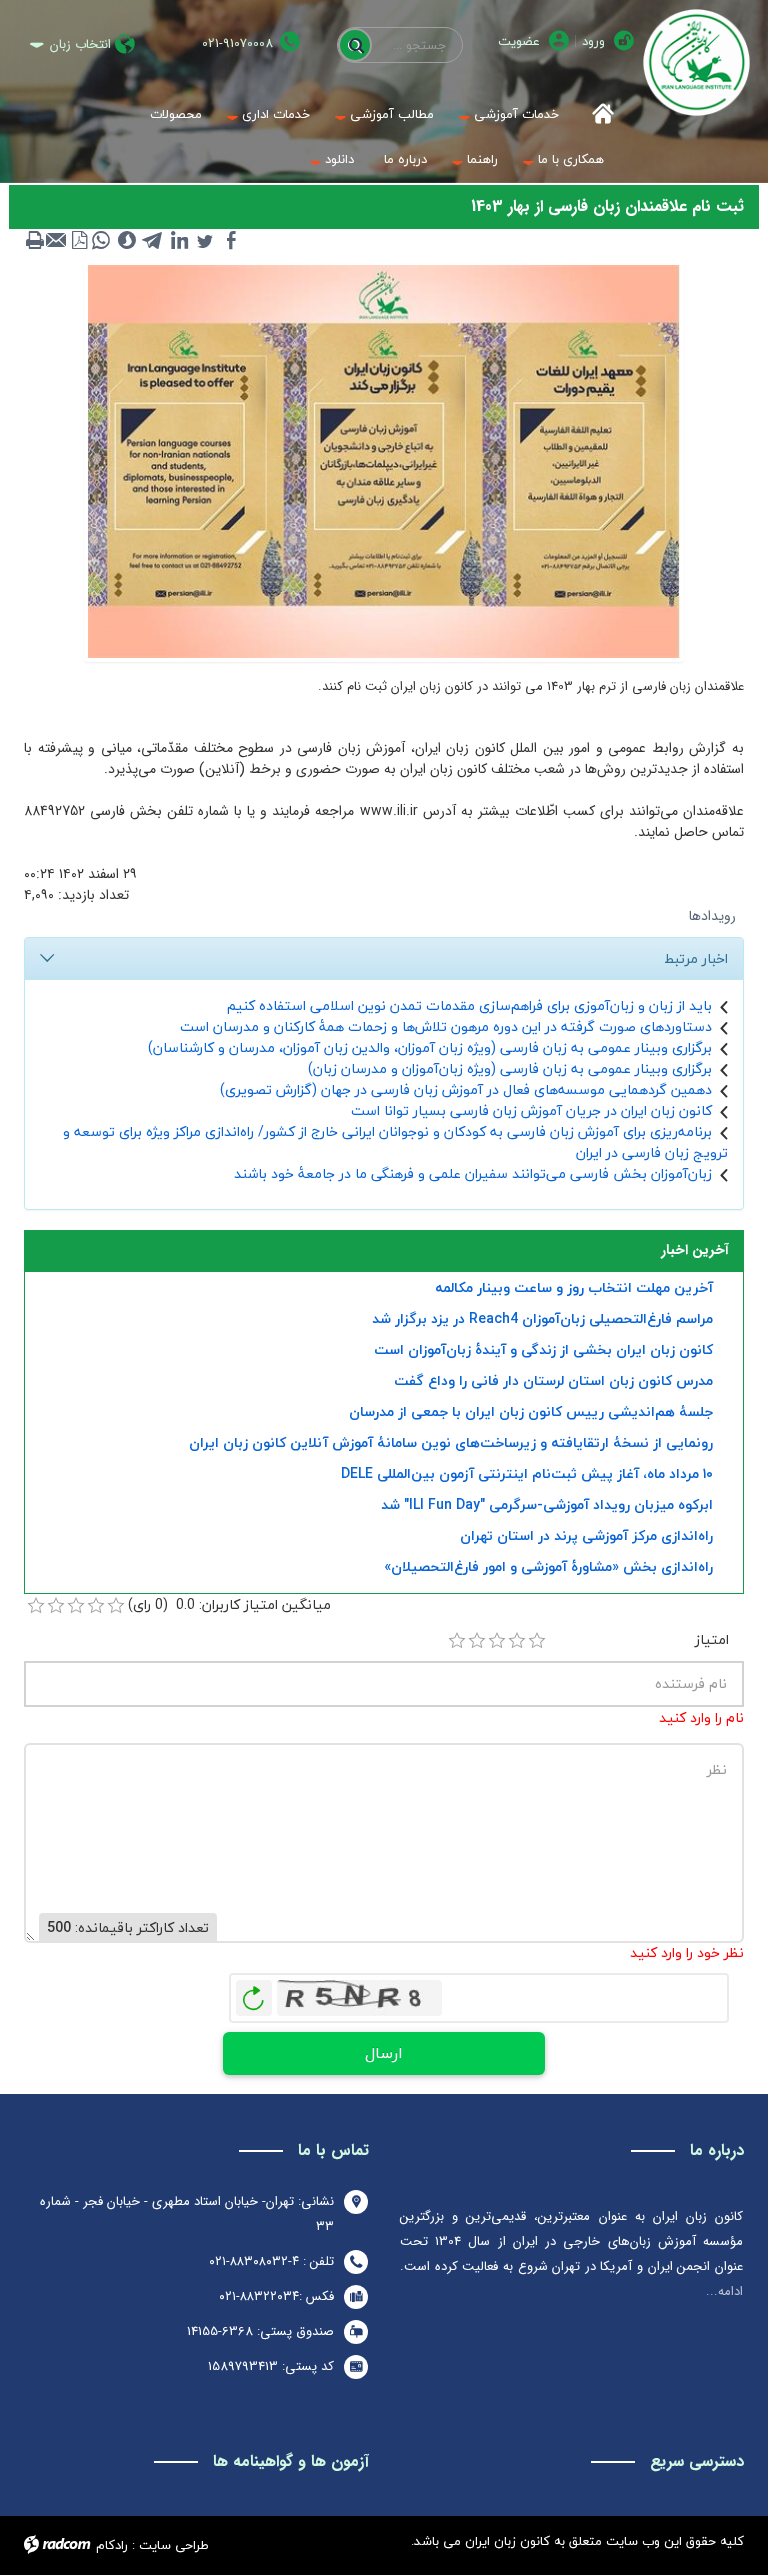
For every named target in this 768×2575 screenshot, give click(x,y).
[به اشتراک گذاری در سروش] (127, 240)
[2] (477, 1641)
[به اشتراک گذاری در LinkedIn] (179, 240)
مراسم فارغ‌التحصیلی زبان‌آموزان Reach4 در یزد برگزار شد (542, 1318)
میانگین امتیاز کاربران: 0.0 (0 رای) (229, 1604)
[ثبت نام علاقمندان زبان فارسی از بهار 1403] (384, 460)
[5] (537, 1641)
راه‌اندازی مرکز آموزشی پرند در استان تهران (586, 1535)
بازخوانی (254, 1993)
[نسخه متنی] (35, 240)
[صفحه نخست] (596, 114)
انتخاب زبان (80, 44)
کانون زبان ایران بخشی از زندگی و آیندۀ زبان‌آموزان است (543, 1349)
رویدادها (712, 916)
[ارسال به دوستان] (57, 240)
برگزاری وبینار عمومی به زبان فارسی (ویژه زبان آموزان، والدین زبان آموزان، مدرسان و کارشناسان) (430, 1047)
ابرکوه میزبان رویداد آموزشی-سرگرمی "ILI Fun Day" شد (547, 1504)
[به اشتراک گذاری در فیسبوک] (231, 240)
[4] (517, 1641)
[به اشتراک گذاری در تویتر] (205, 240)
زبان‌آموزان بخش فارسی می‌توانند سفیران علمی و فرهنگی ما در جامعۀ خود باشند (473, 1173)
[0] (36, 1606)
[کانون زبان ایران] (696, 62)
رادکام (112, 2545)
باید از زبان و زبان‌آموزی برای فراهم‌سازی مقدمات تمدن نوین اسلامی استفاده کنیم (469, 1005)
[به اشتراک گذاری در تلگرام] (153, 240)
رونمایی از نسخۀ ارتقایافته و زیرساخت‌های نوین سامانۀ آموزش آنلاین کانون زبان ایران (451, 1442)
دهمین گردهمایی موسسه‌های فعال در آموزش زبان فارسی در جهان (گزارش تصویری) (466, 1089)
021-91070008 (237, 43)
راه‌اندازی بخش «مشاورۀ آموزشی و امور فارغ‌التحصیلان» (548, 1566)
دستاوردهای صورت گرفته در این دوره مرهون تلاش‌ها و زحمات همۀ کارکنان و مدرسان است (446, 1026)
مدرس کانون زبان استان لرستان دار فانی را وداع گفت (553, 1380)
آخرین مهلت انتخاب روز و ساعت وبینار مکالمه (574, 1287)
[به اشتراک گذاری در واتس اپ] (101, 240)
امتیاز (712, 1639)
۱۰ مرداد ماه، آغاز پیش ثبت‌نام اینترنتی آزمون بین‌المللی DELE (527, 1473)
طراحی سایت (174, 2545)
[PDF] (79, 240)
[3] (497, 1641)
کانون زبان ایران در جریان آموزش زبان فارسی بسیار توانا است (531, 1110)
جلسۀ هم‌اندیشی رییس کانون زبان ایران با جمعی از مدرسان (531, 1411)
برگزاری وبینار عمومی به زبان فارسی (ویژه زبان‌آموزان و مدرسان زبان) (510, 1068)
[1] (457, 1641)
